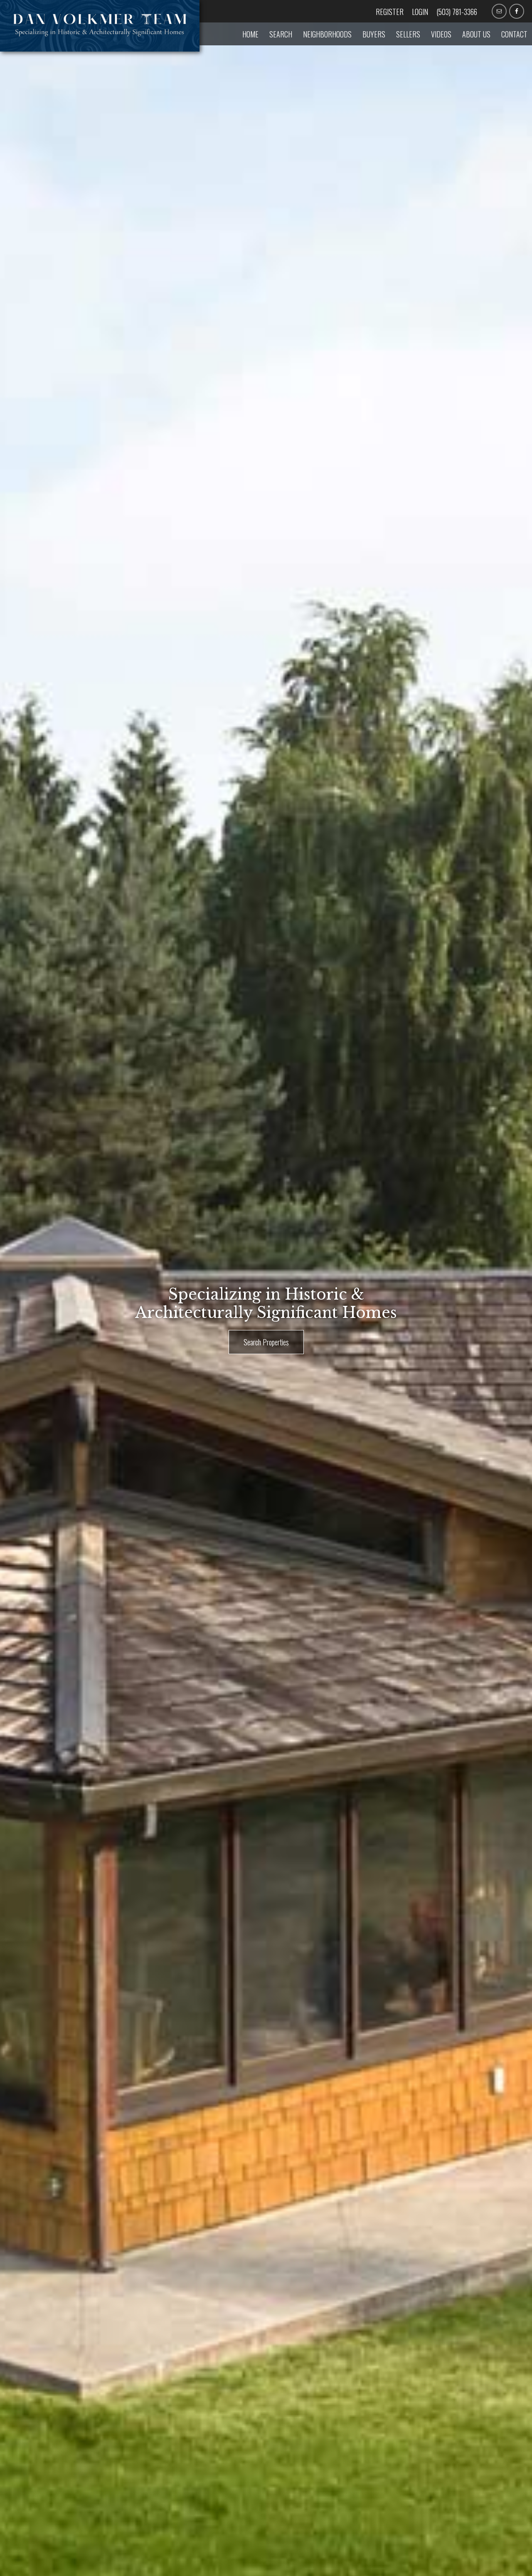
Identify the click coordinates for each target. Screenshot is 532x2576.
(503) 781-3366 (457, 12)
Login (420, 12)
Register (390, 12)
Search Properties (266, 1342)
